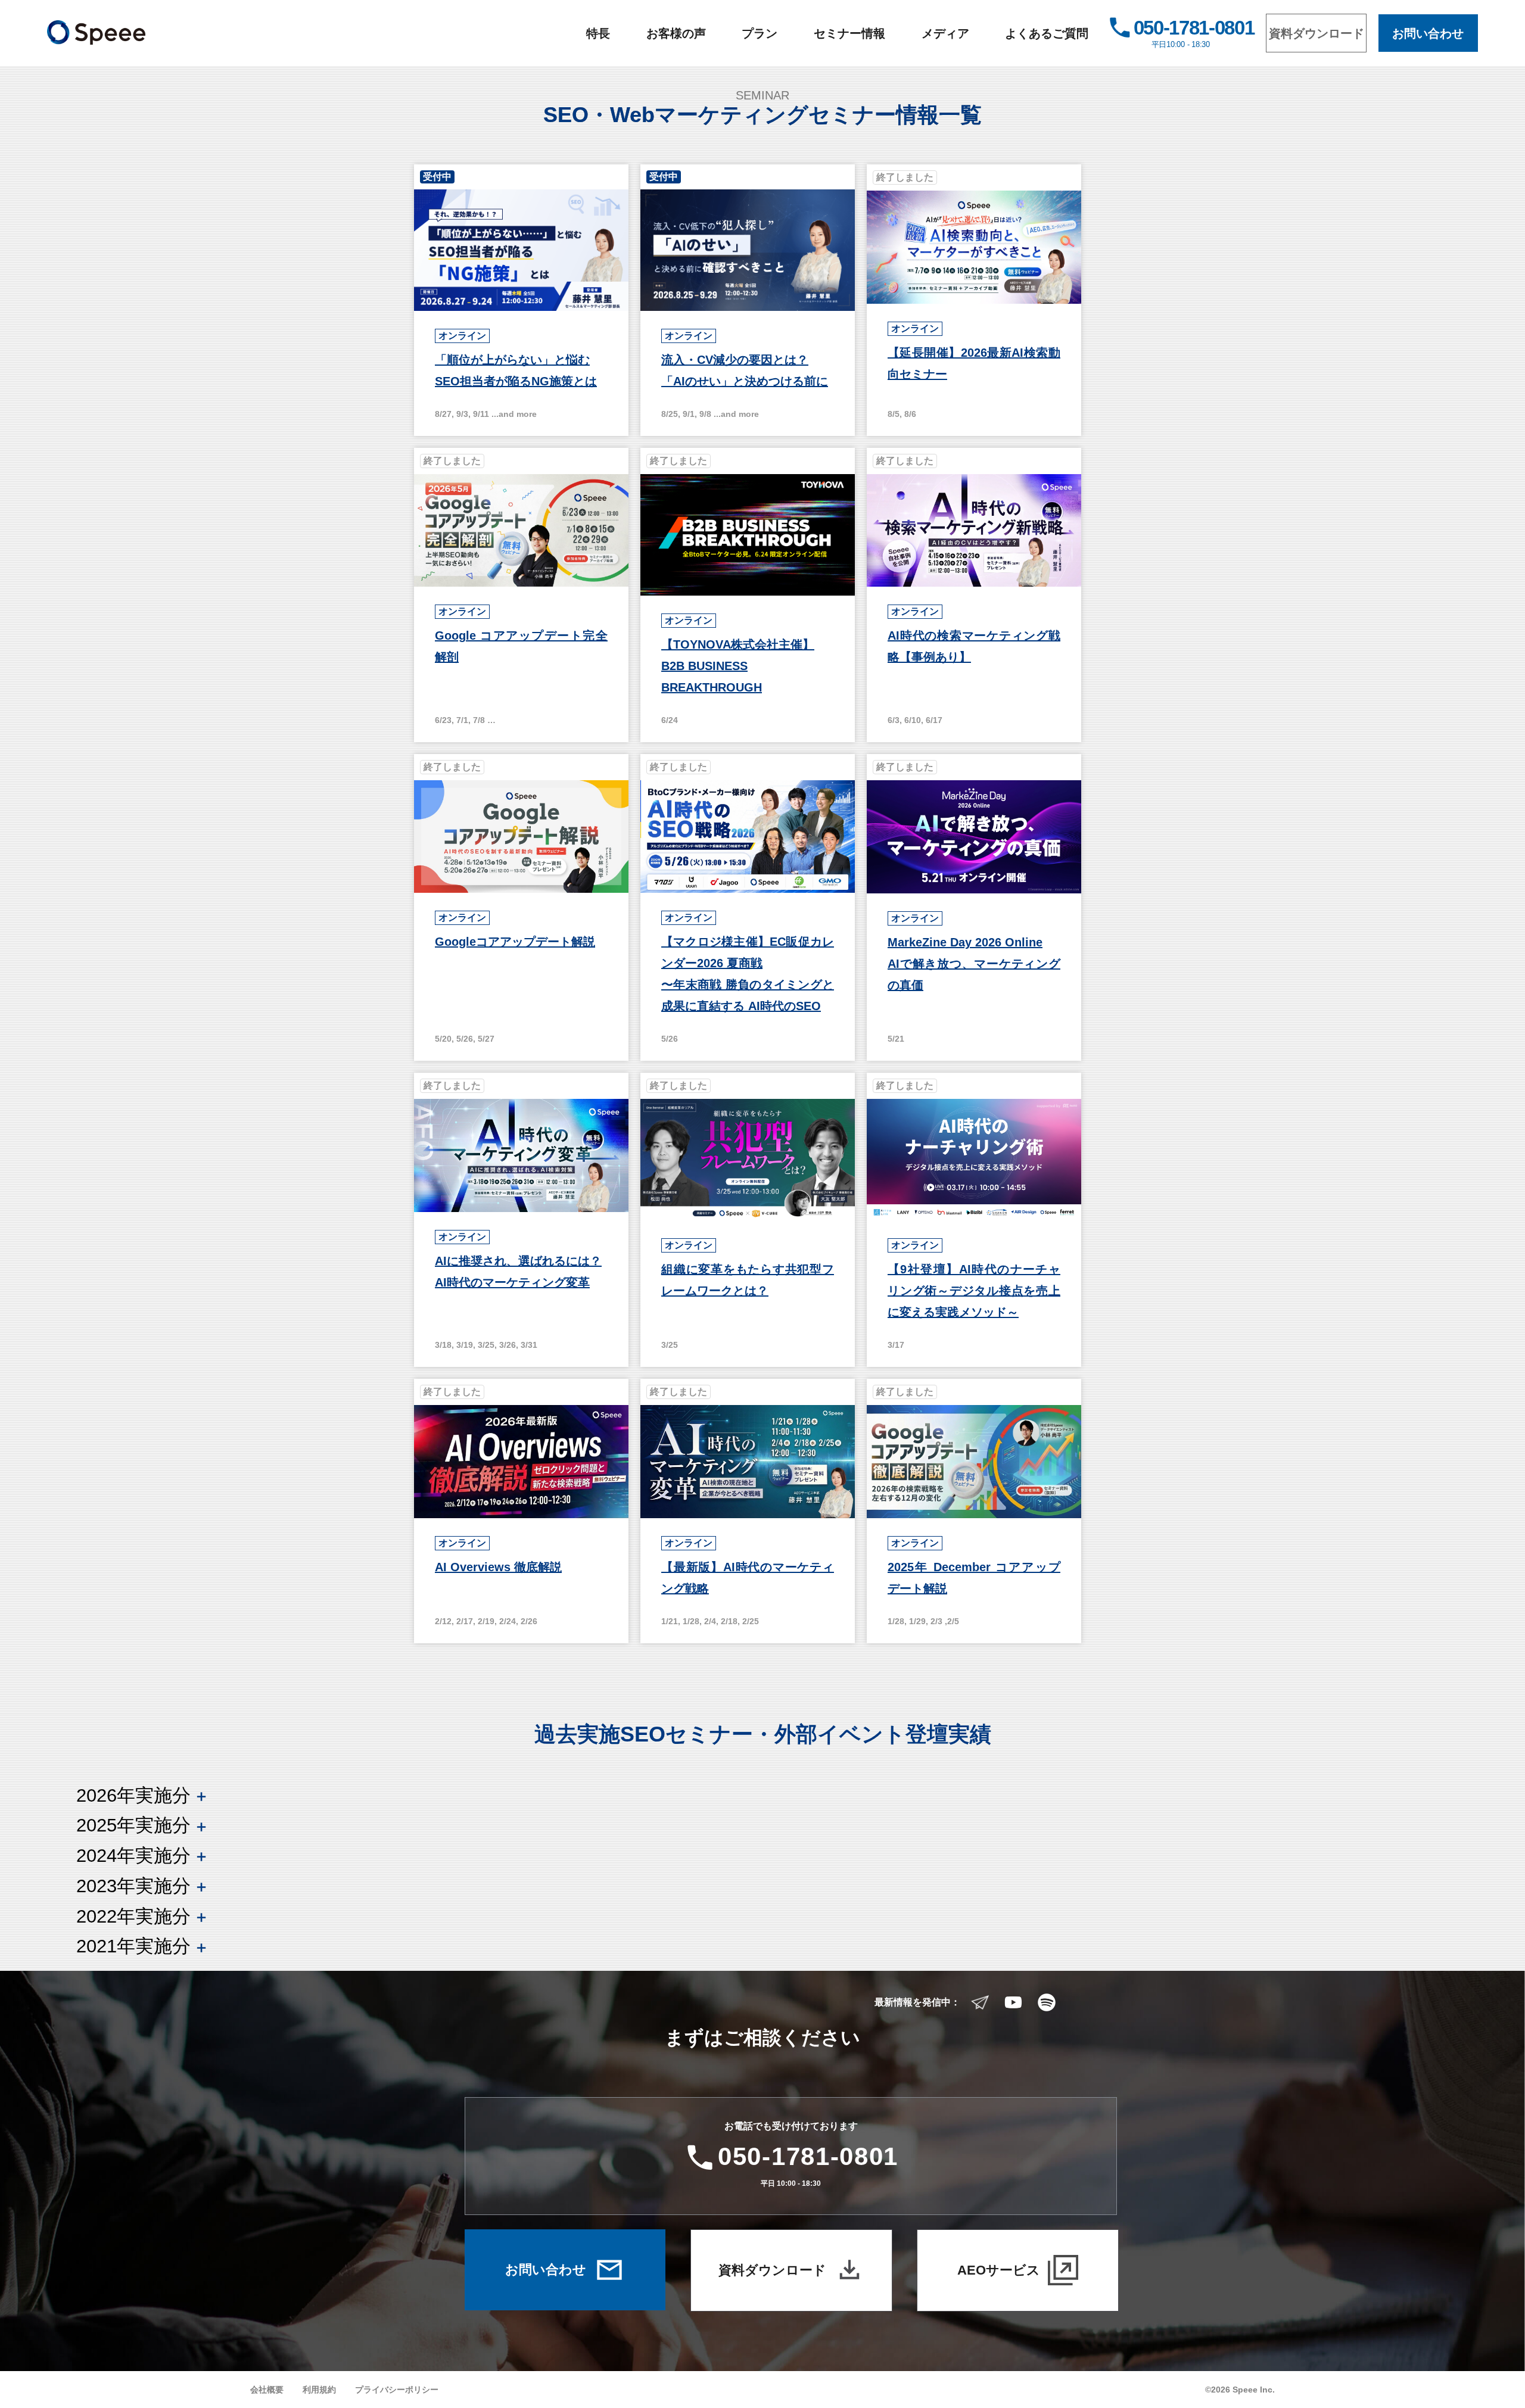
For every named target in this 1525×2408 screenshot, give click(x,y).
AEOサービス (999, 2270)
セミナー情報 (849, 33)
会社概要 (267, 2390)
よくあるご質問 (1047, 33)
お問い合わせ (1428, 33)
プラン (760, 33)
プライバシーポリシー (397, 2390)
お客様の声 (676, 33)
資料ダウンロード (1317, 33)
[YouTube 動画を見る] (1013, 2002)
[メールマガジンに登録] (980, 2002)
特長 (598, 33)
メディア (945, 33)
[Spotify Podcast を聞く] (1047, 2002)
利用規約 (319, 2390)
